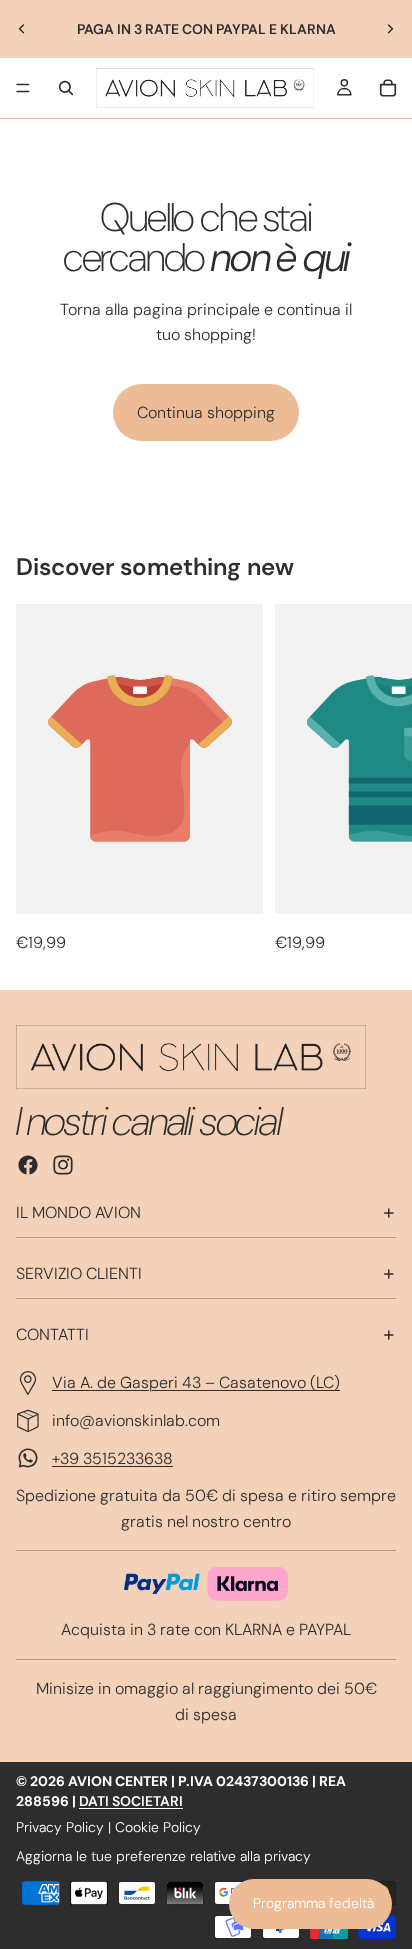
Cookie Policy (158, 1827)
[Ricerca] (66, 88)
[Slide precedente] (22, 29)
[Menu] (23, 88)
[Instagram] (63, 1165)
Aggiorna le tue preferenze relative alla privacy (163, 1856)
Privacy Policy (60, 1827)
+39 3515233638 (112, 1458)
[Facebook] (28, 1165)
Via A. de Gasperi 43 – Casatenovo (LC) (196, 1382)
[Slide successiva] (390, 29)
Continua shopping (206, 412)
